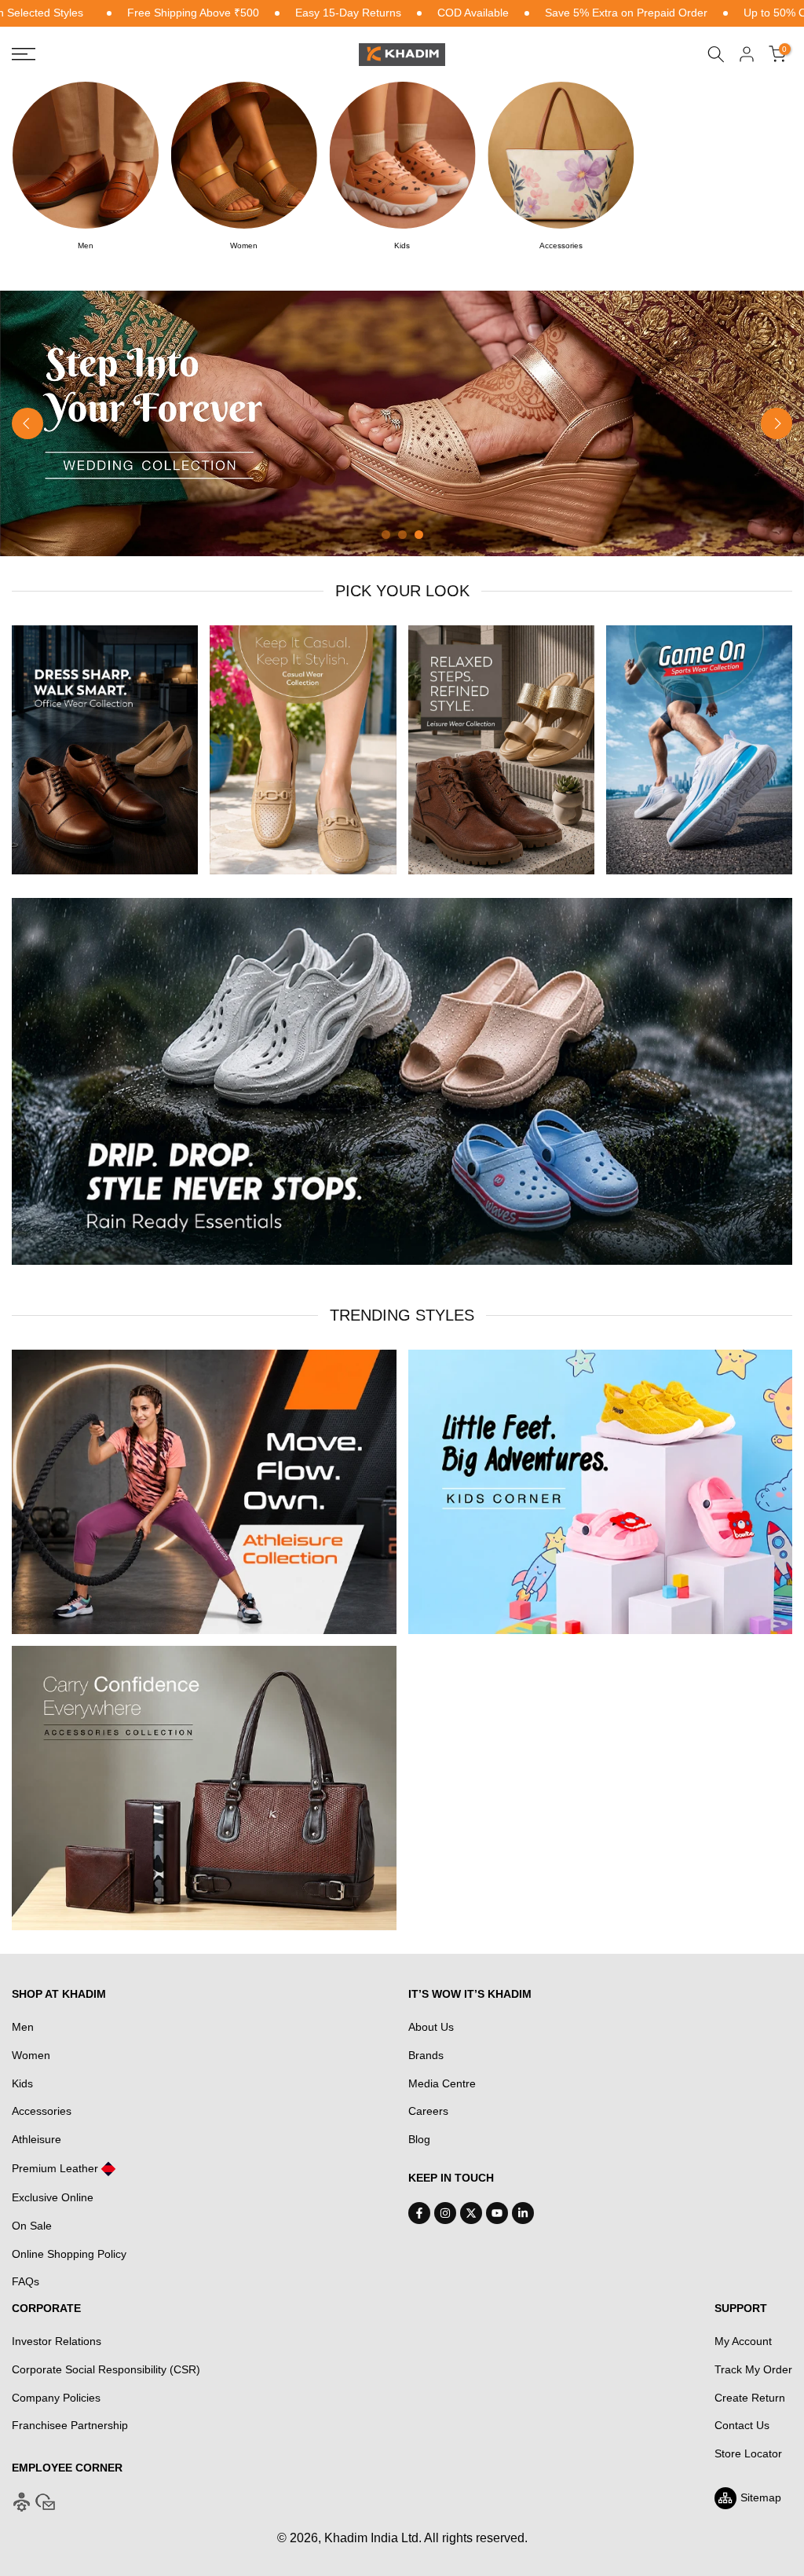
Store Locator (748, 2453)
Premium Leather (55, 2168)
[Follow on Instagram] (445, 2213)
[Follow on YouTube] (497, 2213)
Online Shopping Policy (69, 2254)
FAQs (26, 2281)
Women (31, 2055)
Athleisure (37, 2139)
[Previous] (27, 423)
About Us (431, 2027)
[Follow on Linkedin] (523, 2213)
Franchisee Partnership (70, 2425)
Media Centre (442, 2083)
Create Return (750, 2398)
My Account (743, 2341)
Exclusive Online (53, 2197)
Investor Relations (57, 2341)
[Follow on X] (471, 2213)
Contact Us (742, 2425)
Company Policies (56, 2398)
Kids (22, 2083)
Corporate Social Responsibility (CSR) (106, 2369)
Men (23, 2027)
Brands (426, 2055)
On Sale (32, 2226)
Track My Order (753, 2369)
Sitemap (761, 2497)
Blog (419, 2139)
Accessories (42, 2111)
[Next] (777, 423)
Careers (428, 2111)
